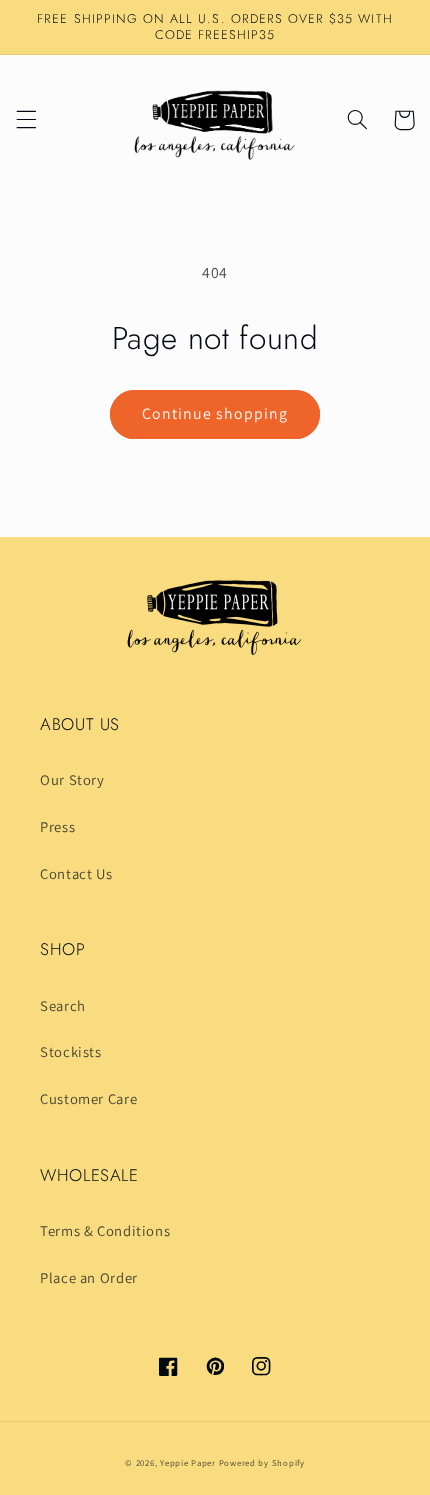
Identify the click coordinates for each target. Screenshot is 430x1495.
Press (57, 826)
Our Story (72, 779)
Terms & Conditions (105, 1230)
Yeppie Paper (188, 1463)
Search (63, 1005)
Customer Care (88, 1098)
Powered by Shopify (262, 1463)
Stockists (71, 1051)
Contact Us (76, 873)
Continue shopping (215, 413)
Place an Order (89, 1277)
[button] (26, 120)
